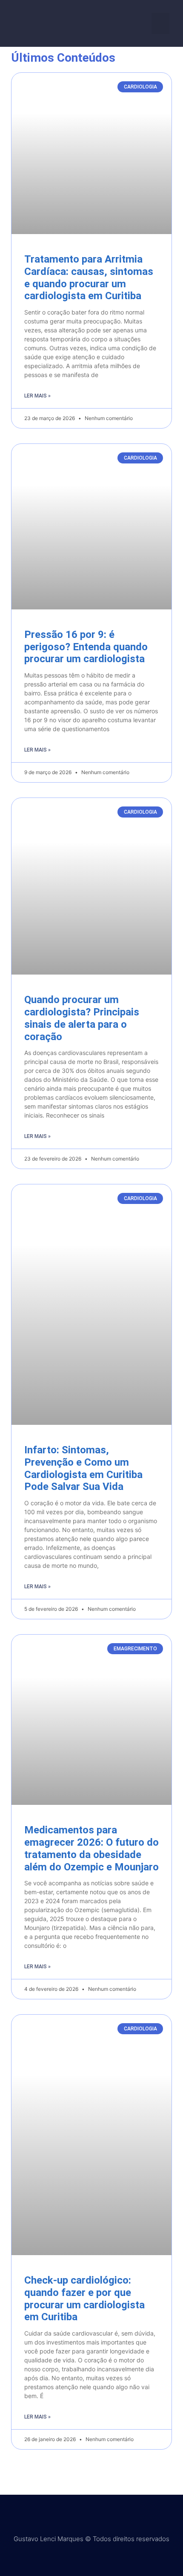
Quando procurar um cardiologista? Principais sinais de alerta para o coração (82, 1018)
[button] (161, 23)
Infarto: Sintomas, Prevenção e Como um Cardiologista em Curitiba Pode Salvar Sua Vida (83, 1468)
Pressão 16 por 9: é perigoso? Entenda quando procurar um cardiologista (86, 647)
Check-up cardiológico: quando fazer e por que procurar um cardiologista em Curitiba (84, 2299)
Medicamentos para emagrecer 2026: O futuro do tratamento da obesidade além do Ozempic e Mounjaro (91, 1848)
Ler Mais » (37, 396)
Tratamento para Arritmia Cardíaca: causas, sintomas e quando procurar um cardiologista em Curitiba (89, 277)
